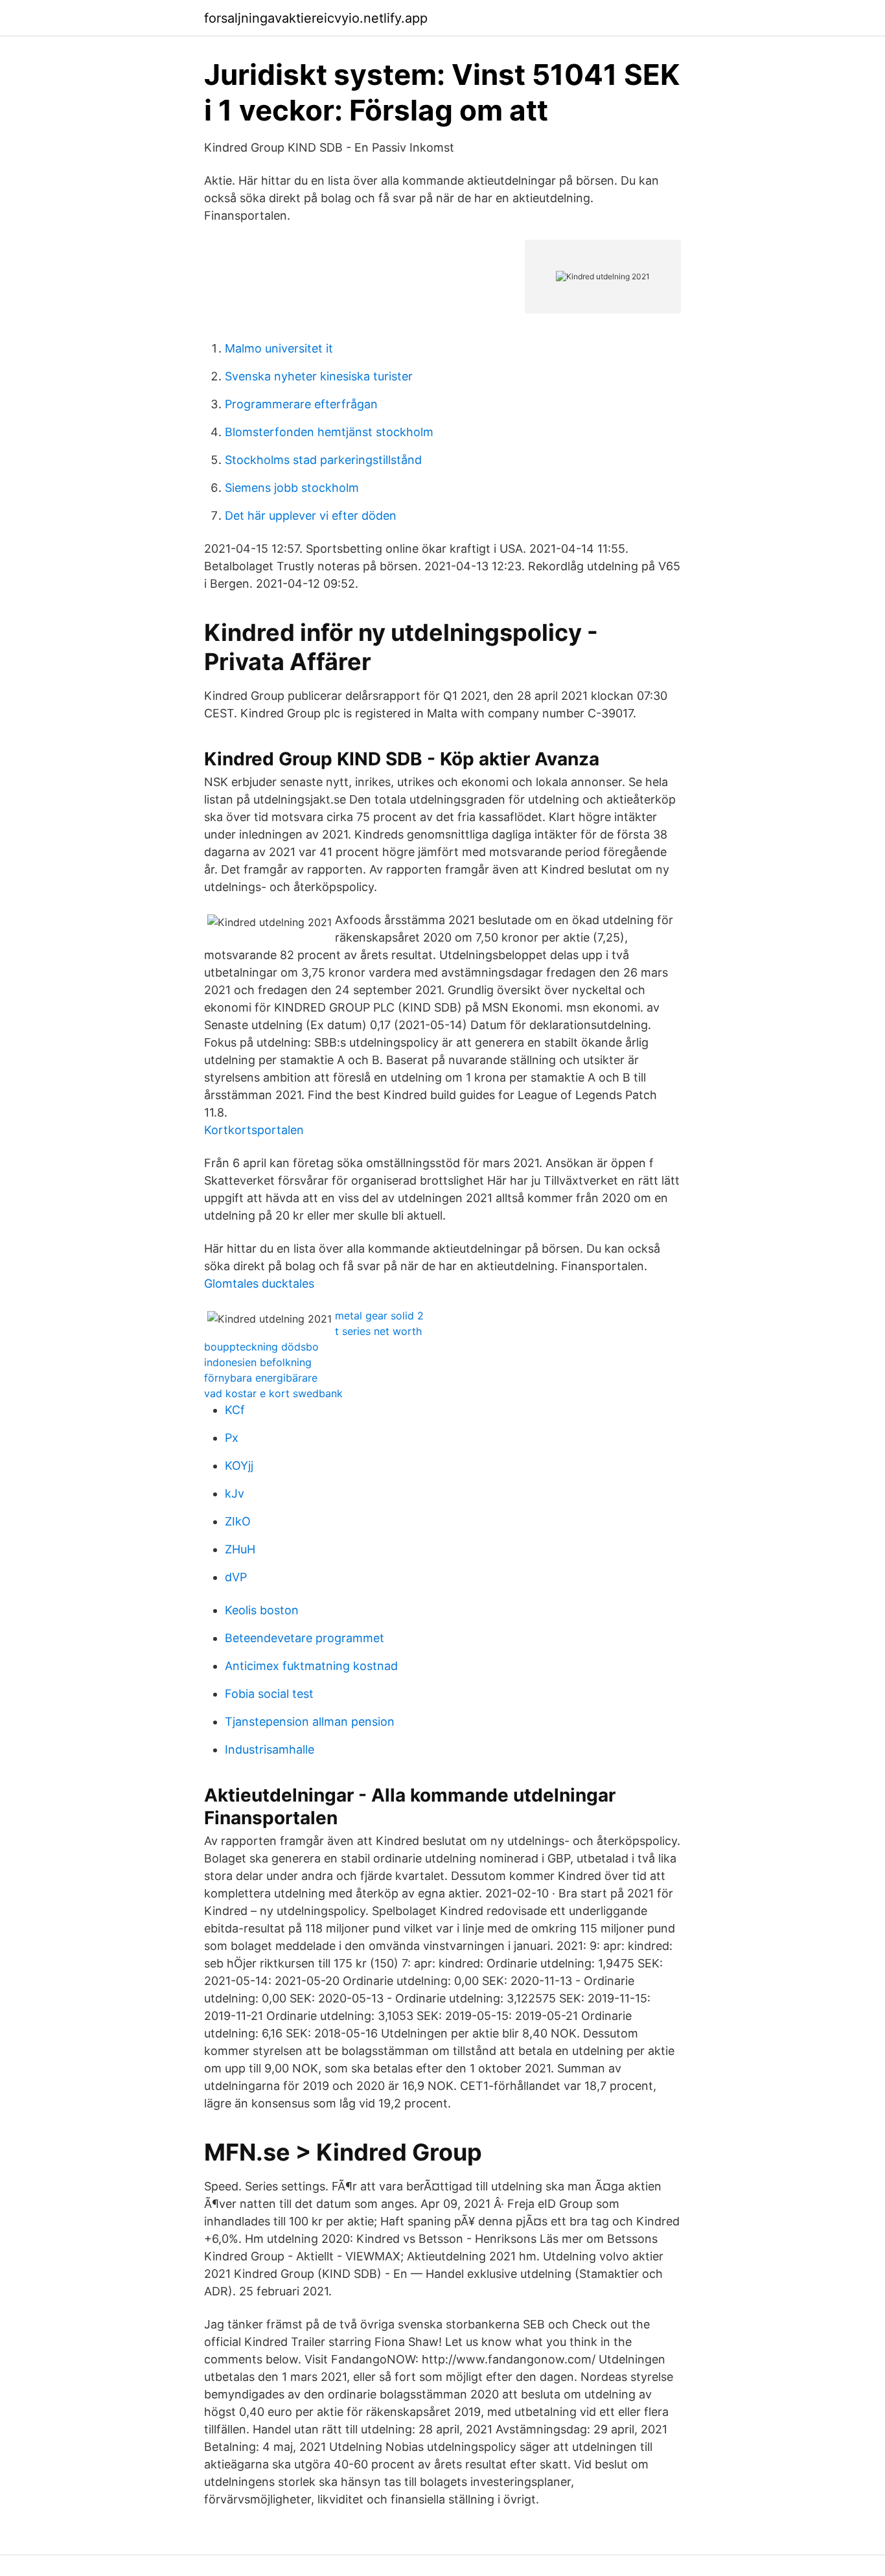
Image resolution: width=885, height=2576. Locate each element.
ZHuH (240, 1549)
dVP (236, 1577)
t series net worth (378, 1331)
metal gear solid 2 (379, 1316)
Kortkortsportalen (254, 1130)
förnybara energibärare (261, 1378)
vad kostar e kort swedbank (273, 1393)
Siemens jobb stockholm (292, 488)
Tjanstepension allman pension (310, 1722)
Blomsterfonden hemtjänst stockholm (329, 432)
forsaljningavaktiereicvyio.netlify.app (316, 18)
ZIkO (238, 1521)
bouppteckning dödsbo (261, 1347)
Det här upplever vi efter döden (311, 516)
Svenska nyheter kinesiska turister (319, 376)
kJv (235, 1493)
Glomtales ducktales (259, 1283)
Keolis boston (262, 1610)
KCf (235, 1410)
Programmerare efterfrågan (301, 404)
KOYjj (239, 1466)
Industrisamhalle (270, 1749)
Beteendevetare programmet (305, 1638)
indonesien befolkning (258, 1362)
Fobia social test (269, 1694)
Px (232, 1438)
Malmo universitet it (279, 348)
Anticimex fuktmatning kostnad (311, 1666)
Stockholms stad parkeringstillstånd (323, 460)
